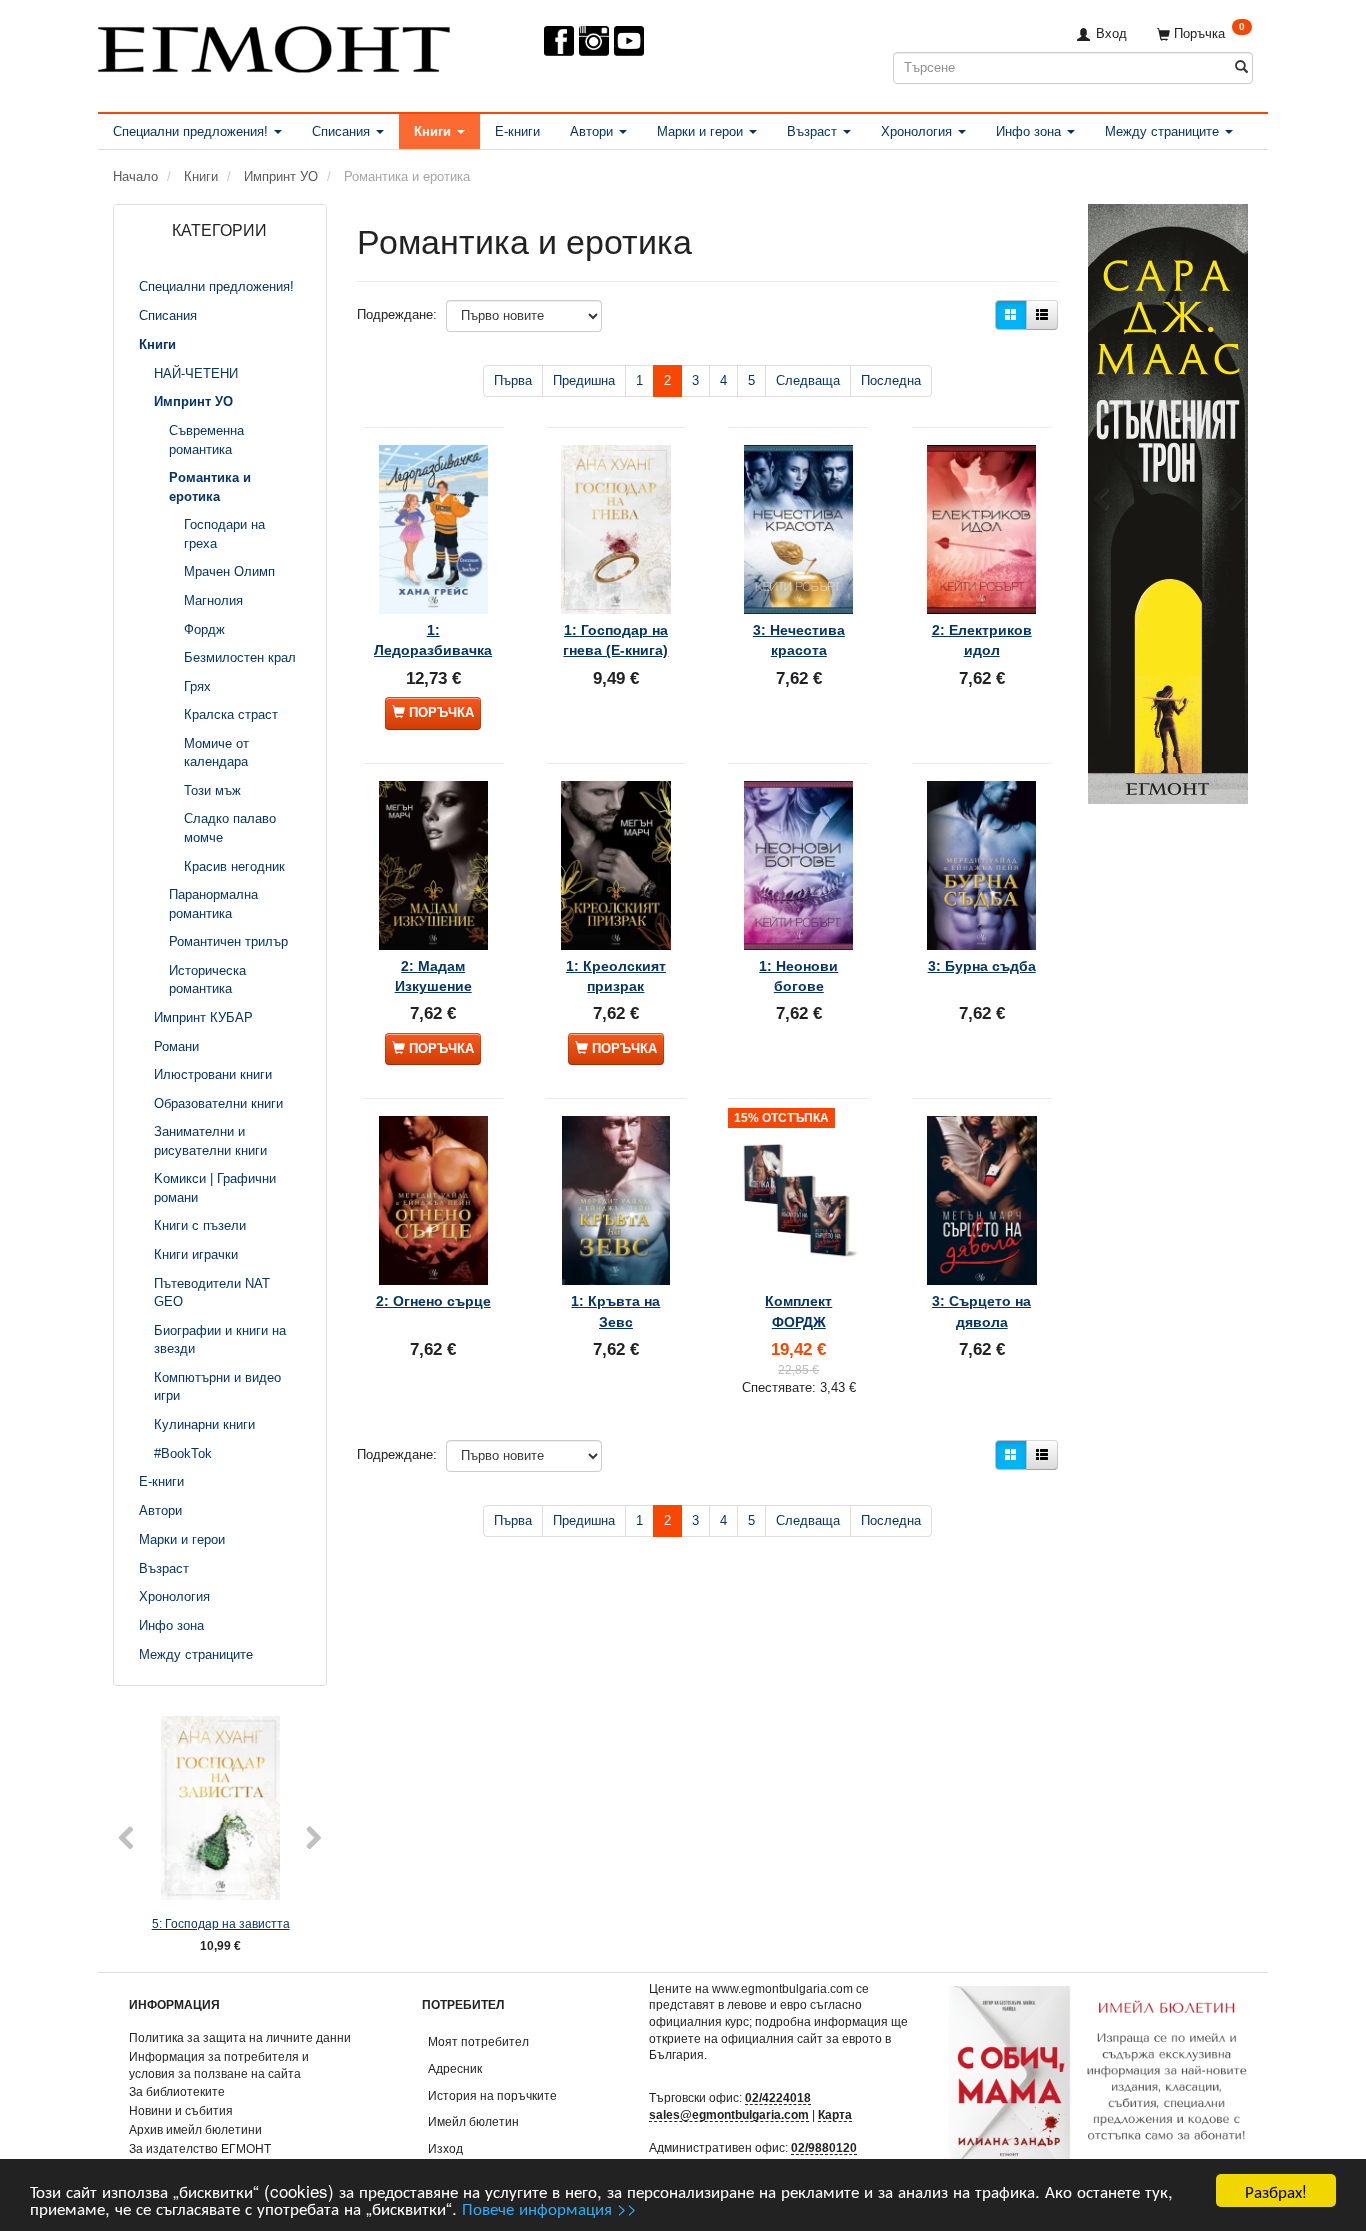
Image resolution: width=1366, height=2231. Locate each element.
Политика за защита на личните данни (240, 2037)
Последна (891, 380)
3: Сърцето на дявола (981, 1311)
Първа (513, 380)
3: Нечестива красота (799, 640)
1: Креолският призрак (616, 976)
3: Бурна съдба (982, 966)
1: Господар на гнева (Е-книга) (615, 640)
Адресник (455, 2068)
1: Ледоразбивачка (433, 640)
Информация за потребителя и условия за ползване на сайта (219, 2065)
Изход (445, 2148)
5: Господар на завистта (221, 1923)
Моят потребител (478, 2041)
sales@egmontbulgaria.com (729, 2114)
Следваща (808, 380)
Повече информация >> (549, 2207)
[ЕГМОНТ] (274, 45)
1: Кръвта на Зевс (615, 1311)
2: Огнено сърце (433, 1301)
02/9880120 (824, 2147)
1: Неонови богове (798, 976)
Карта (835, 2114)
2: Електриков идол (982, 640)
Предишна (584, 380)
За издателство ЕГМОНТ (200, 2148)
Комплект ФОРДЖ (798, 1311)
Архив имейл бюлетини (195, 2129)
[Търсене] (1241, 67)
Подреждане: (397, 314)
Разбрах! (1276, 2190)
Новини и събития (181, 2110)
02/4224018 (778, 2097)
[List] (1042, 315)
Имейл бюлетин (473, 2121)
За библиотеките (177, 2091)
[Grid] (1011, 315)
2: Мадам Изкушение (433, 976)
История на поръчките (492, 2095)
